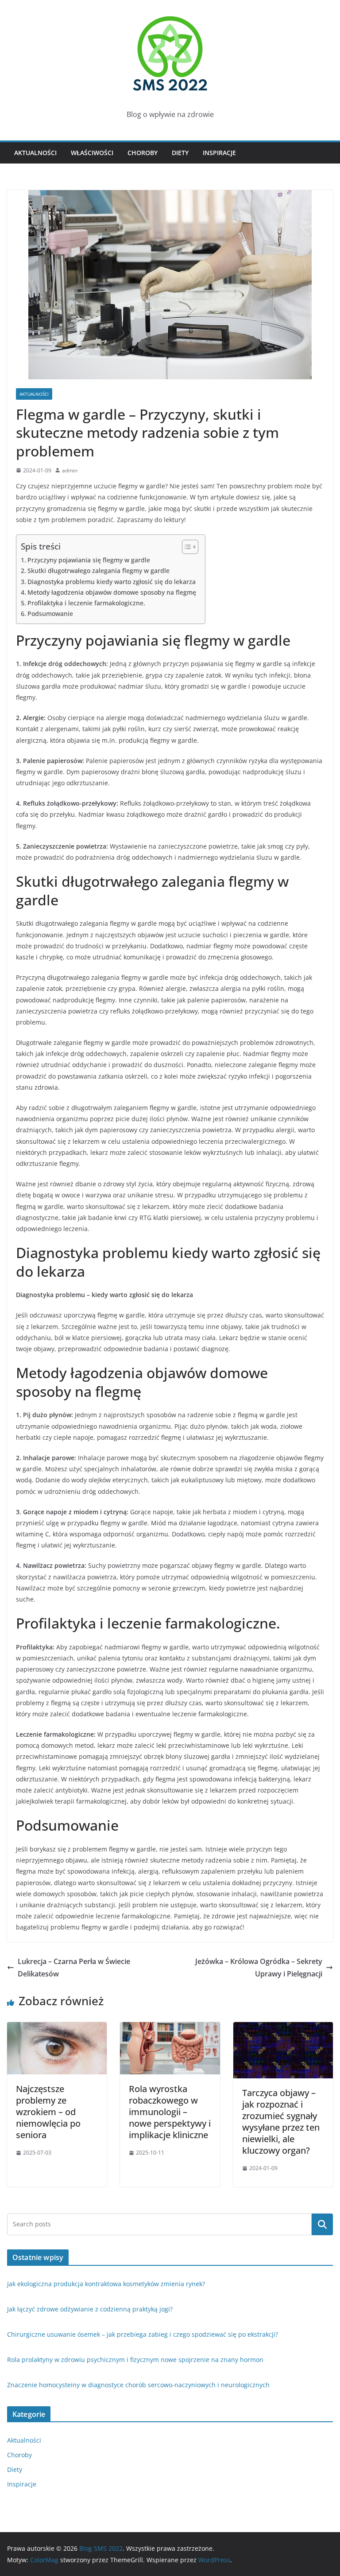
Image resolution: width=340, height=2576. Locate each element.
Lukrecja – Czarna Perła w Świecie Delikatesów (74, 1968)
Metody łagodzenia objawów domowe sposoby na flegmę (112, 592)
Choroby (143, 153)
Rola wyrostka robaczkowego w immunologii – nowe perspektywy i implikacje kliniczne (170, 2112)
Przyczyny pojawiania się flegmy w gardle (89, 560)
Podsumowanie (50, 614)
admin (70, 470)
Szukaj (322, 2224)
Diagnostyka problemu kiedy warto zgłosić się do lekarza (112, 582)
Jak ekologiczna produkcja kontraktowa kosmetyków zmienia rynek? (106, 2284)
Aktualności (35, 153)
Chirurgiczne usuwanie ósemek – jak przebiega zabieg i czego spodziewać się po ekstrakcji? (143, 2334)
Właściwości (92, 153)
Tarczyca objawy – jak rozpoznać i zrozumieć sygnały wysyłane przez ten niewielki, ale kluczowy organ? (281, 2122)
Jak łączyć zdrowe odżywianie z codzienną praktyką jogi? (90, 2309)
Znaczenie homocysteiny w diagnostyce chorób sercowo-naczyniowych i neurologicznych (138, 2385)
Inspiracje (219, 153)
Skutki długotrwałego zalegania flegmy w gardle (99, 571)
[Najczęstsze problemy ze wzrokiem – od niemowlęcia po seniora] (57, 2028)
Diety (180, 153)
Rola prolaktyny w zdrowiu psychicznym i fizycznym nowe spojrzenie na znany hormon (135, 2360)
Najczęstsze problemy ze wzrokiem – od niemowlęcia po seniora (48, 2112)
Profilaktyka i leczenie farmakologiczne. (86, 603)
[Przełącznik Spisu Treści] (186, 547)
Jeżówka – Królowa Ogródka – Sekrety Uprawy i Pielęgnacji (259, 1968)
